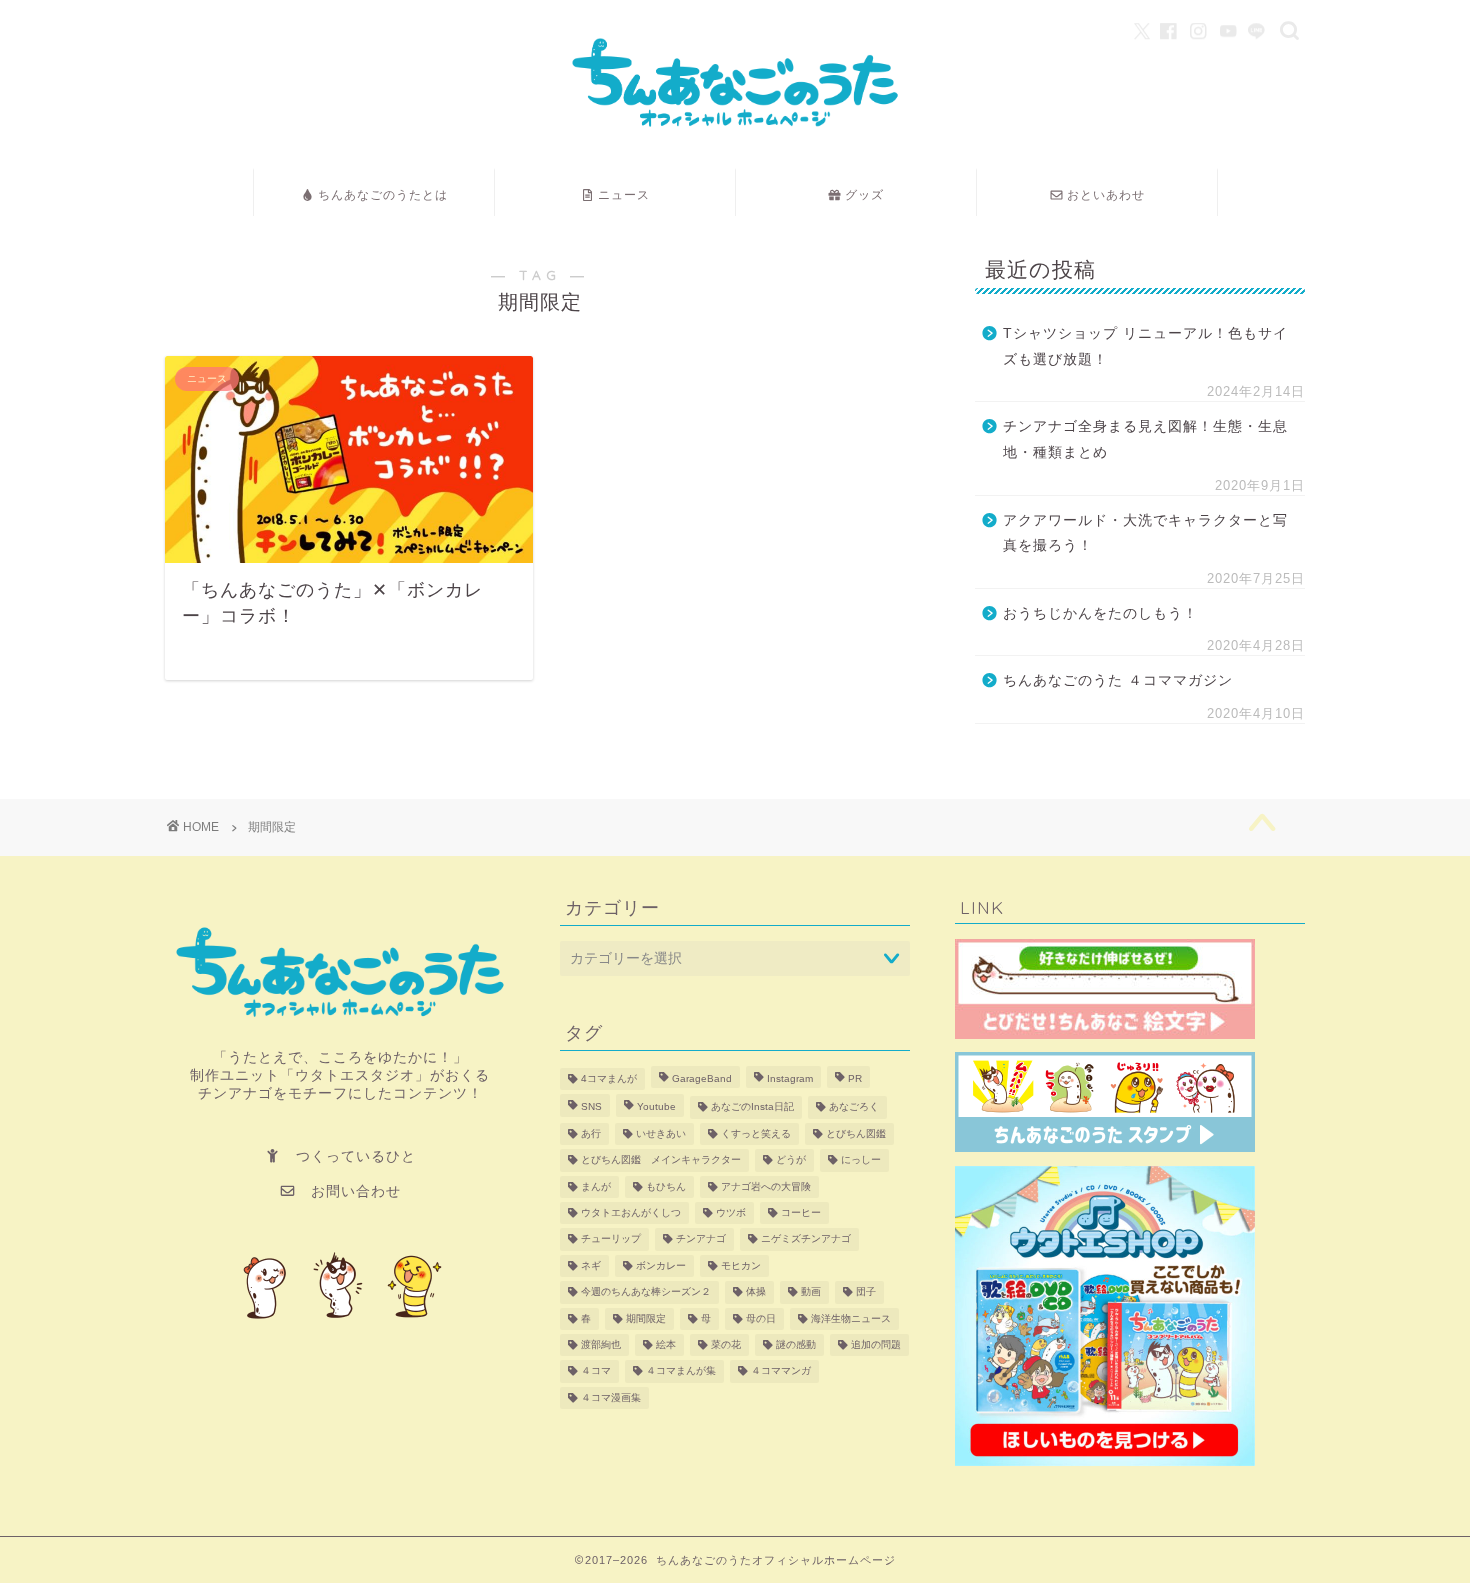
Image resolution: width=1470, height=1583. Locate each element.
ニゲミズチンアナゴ (806, 1239)
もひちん (666, 1186)
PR (855, 1078)
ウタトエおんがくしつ (631, 1212)
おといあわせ (1106, 194)
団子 (866, 1292)
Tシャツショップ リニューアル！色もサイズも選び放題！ (1145, 346)
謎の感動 (796, 1344)
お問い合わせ (348, 1191)
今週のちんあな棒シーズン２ (646, 1292)
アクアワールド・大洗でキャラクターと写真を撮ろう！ (1145, 533)
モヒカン (741, 1265)
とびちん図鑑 (856, 1133)
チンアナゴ (701, 1239)
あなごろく (854, 1107)
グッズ (864, 194)
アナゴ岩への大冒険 (766, 1186)
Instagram (790, 1078)
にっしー (861, 1160)
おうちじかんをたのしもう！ (1100, 613)
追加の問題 (876, 1344)
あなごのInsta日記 (752, 1107)
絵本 (666, 1344)
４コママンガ (781, 1371)
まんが (596, 1186)
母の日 (761, 1318)
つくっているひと (356, 1156)
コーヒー (801, 1212)
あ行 (591, 1133)
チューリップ (611, 1239)
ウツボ (731, 1212)
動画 (811, 1292)
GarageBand (702, 1078)
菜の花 (726, 1344)
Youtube (656, 1107)
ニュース (624, 194)
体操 (756, 1292)
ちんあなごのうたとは (383, 194)
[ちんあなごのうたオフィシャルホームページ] (735, 143)
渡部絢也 (601, 1344)
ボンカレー (661, 1265)
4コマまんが (609, 1078)
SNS (591, 1107)
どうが (791, 1160)
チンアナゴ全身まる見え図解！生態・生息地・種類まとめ (1145, 439)
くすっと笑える (756, 1133)
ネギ (591, 1265)
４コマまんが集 (681, 1371)
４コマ (596, 1371)
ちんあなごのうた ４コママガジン (1118, 680)
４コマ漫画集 (611, 1397)
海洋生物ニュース (851, 1318)
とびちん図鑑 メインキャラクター (661, 1160)
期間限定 (646, 1318)
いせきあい (661, 1133)
